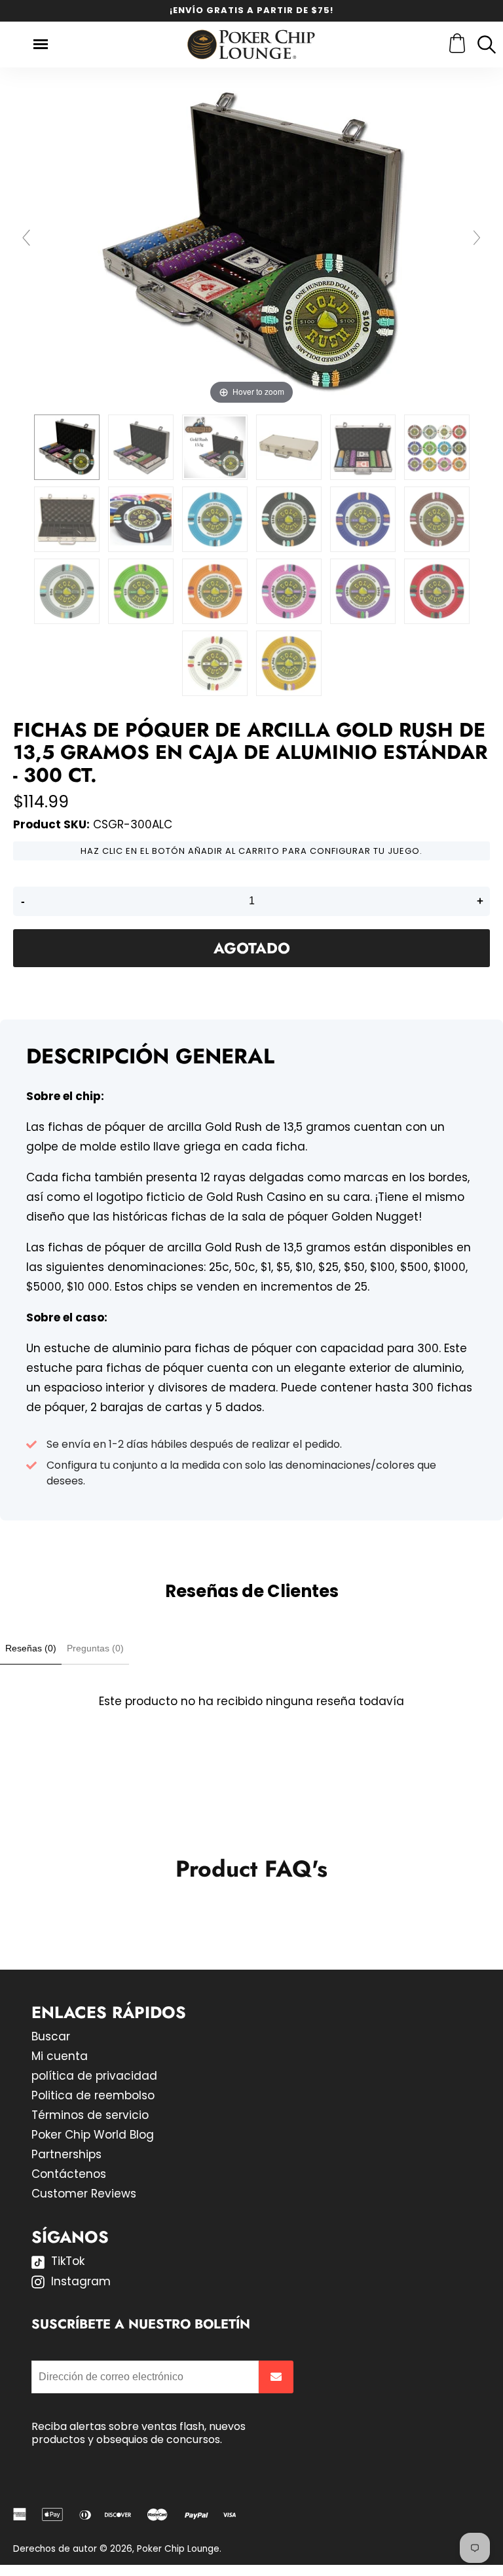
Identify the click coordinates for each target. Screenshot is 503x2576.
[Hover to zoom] (251, 244)
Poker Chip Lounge (178, 2549)
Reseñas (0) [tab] (31, 1648)
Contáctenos (69, 2174)
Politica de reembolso (93, 2095)
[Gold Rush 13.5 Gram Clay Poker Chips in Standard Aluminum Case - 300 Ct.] (67, 447)
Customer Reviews (84, 2194)
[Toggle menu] (41, 44)
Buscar (51, 2036)
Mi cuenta (60, 2056)
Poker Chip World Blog (93, 2135)
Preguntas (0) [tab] (95, 1648)
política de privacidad (94, 2076)
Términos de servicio (90, 2115)
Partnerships (66, 2154)
